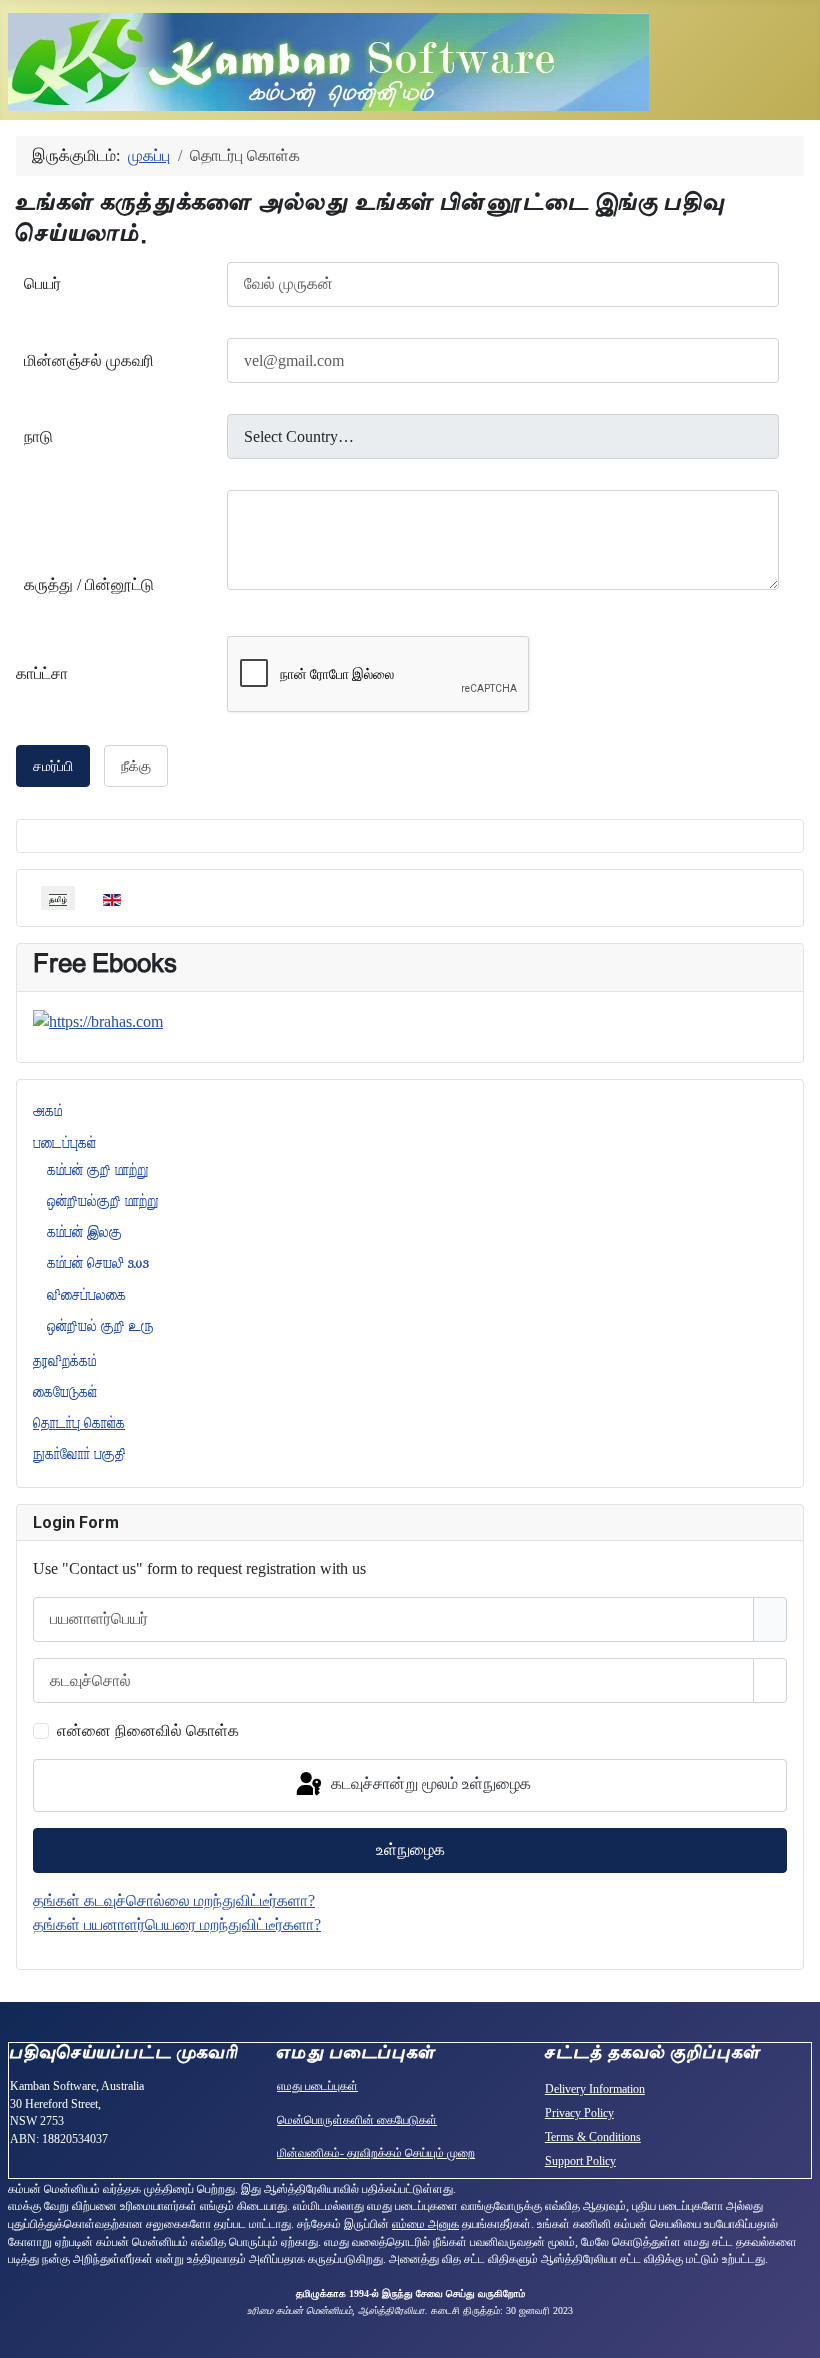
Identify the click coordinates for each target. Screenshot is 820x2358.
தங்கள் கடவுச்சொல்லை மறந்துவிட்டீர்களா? (174, 1900)
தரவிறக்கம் (64, 1361)
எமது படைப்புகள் (317, 2086)
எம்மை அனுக (425, 2224)
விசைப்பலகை (86, 1295)
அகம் (47, 1111)
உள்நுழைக (410, 1849)
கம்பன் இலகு (84, 1232)
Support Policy (580, 2161)
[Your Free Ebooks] (98, 1019)
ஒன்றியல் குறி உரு (100, 1326)
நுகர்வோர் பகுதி (79, 1454)
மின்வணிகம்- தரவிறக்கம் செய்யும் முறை (376, 2153)
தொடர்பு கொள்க (79, 1423)
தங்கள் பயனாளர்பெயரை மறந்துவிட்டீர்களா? (177, 1924)
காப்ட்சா (42, 673)
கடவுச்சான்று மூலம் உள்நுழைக (429, 1783)
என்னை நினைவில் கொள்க (148, 1730)
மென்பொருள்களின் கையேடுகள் (357, 2120)
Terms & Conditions (593, 2137)
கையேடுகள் (65, 1392)
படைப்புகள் (64, 1143)
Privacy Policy (579, 2113)
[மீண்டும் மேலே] (795, 2333)
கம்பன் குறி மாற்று (98, 1170)
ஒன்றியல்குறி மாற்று (103, 1201)
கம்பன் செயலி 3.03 (98, 1263)
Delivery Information (595, 2089)
